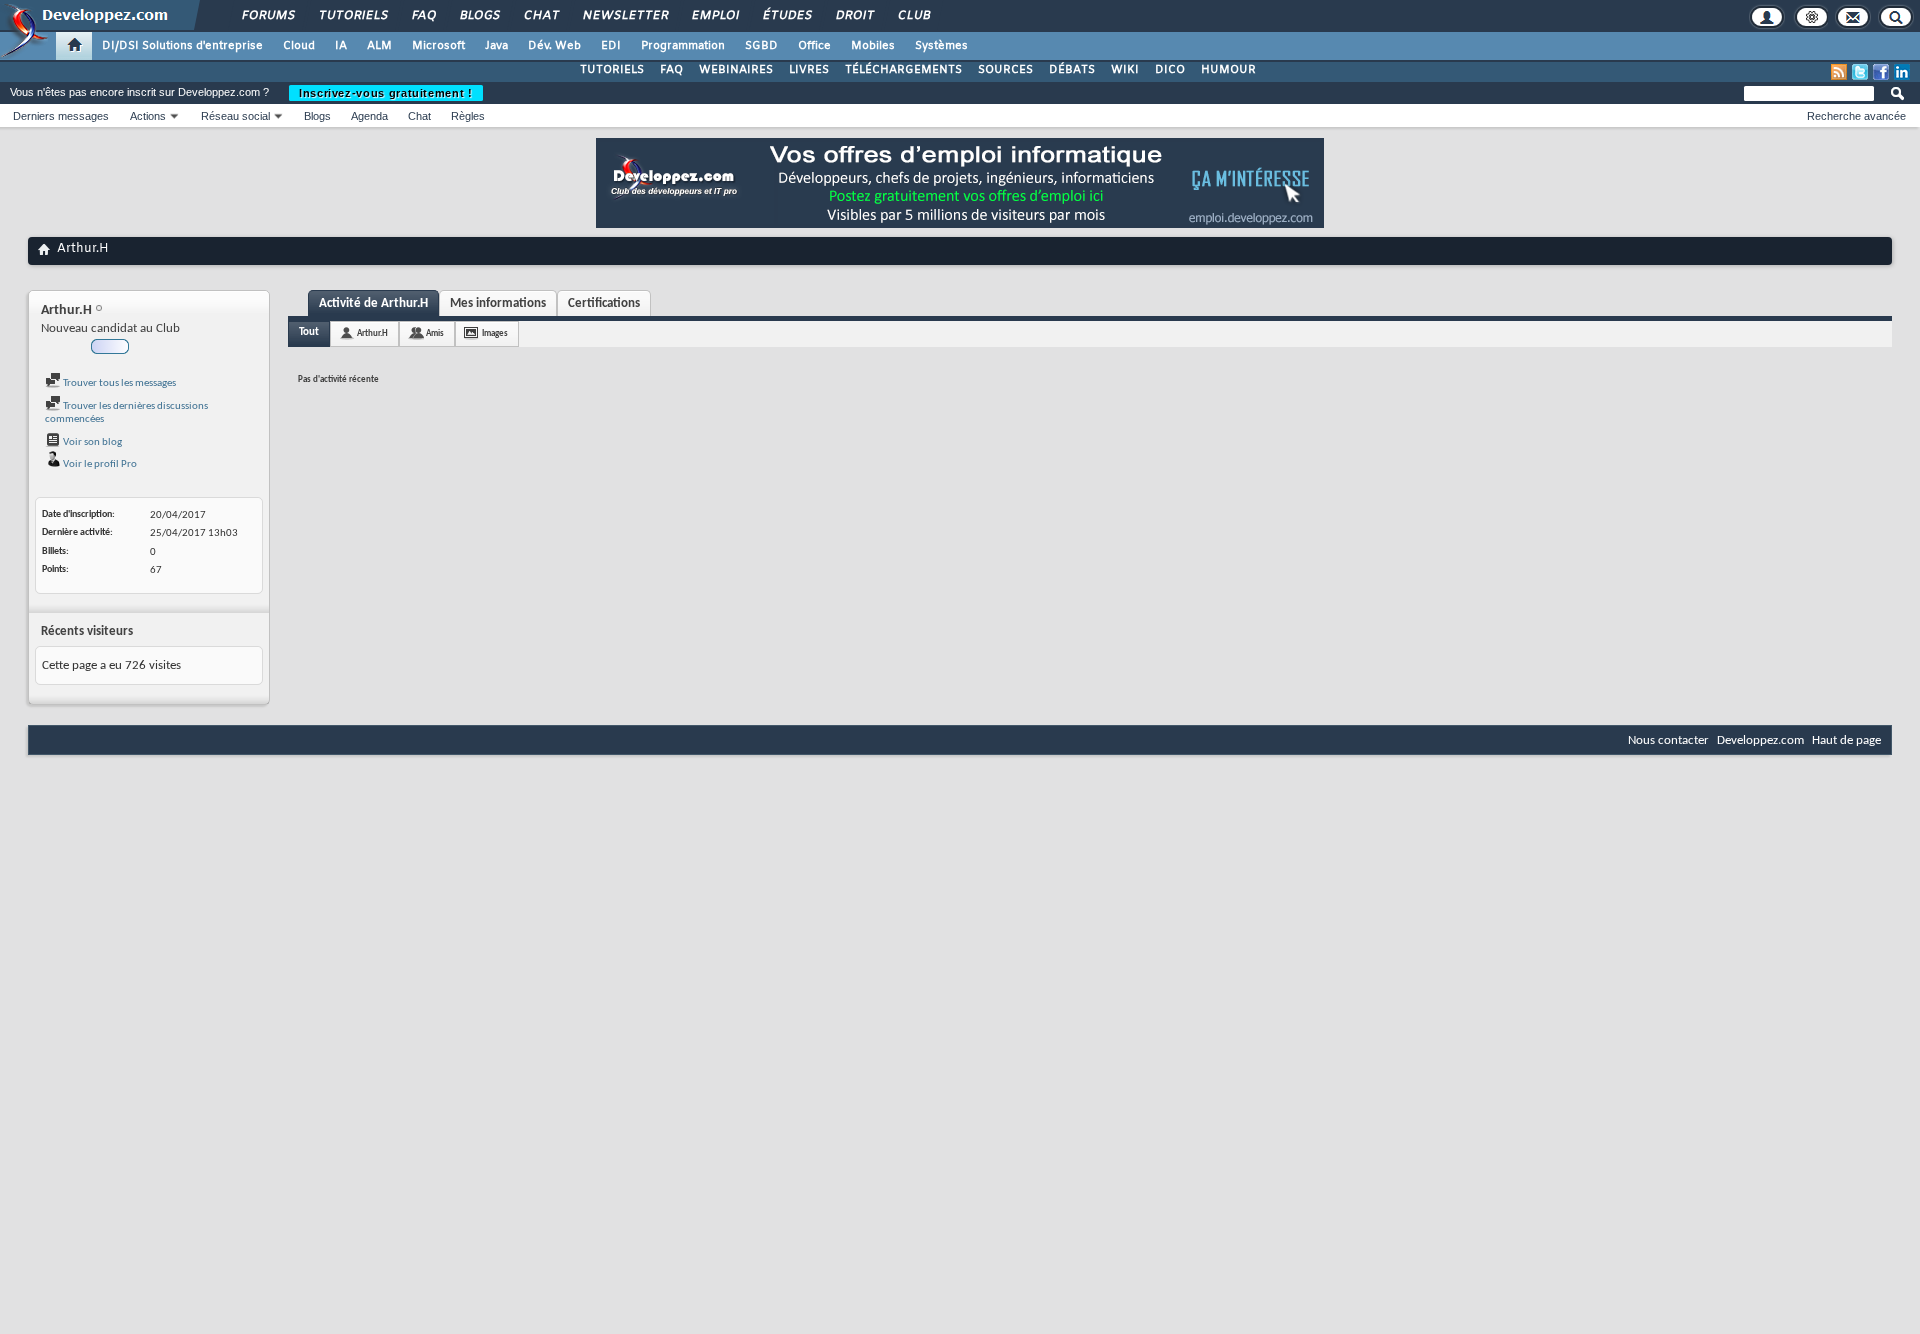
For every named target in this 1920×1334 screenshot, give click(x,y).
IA (341, 46)
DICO (1170, 70)
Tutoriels (352, 16)
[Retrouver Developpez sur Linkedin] (1902, 72)
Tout (309, 332)
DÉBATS (1072, 70)
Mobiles (873, 46)
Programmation (683, 46)
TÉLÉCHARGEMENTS (903, 70)
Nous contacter (1668, 740)
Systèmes (941, 46)
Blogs (479, 16)
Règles (468, 116)
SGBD (761, 46)
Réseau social (235, 116)
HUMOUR (1228, 70)
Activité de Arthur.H (373, 303)
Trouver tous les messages (118, 383)
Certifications (604, 303)
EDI (611, 46)
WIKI (1125, 70)
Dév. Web (554, 46)
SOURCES (1005, 70)
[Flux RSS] (1839, 72)
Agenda (369, 116)
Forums (267, 16)
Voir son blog (91, 442)
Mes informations (498, 303)
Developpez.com (1760, 740)
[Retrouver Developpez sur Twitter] (1860, 72)
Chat (540, 16)
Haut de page (1846, 740)
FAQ (423, 16)
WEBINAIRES (736, 70)
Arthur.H (372, 333)
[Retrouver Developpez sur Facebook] (1881, 72)
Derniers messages (61, 116)
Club (913, 16)
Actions (148, 116)
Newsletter (624, 16)
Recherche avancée (1856, 116)
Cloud (299, 46)
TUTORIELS (612, 70)
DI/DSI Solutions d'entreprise (182, 46)
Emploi (714, 16)
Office (814, 46)
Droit (854, 16)
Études (786, 16)
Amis (435, 333)
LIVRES (809, 70)
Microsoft (438, 46)
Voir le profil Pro (99, 464)
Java (496, 46)
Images (495, 333)
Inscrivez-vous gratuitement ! (386, 93)
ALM (379, 46)
